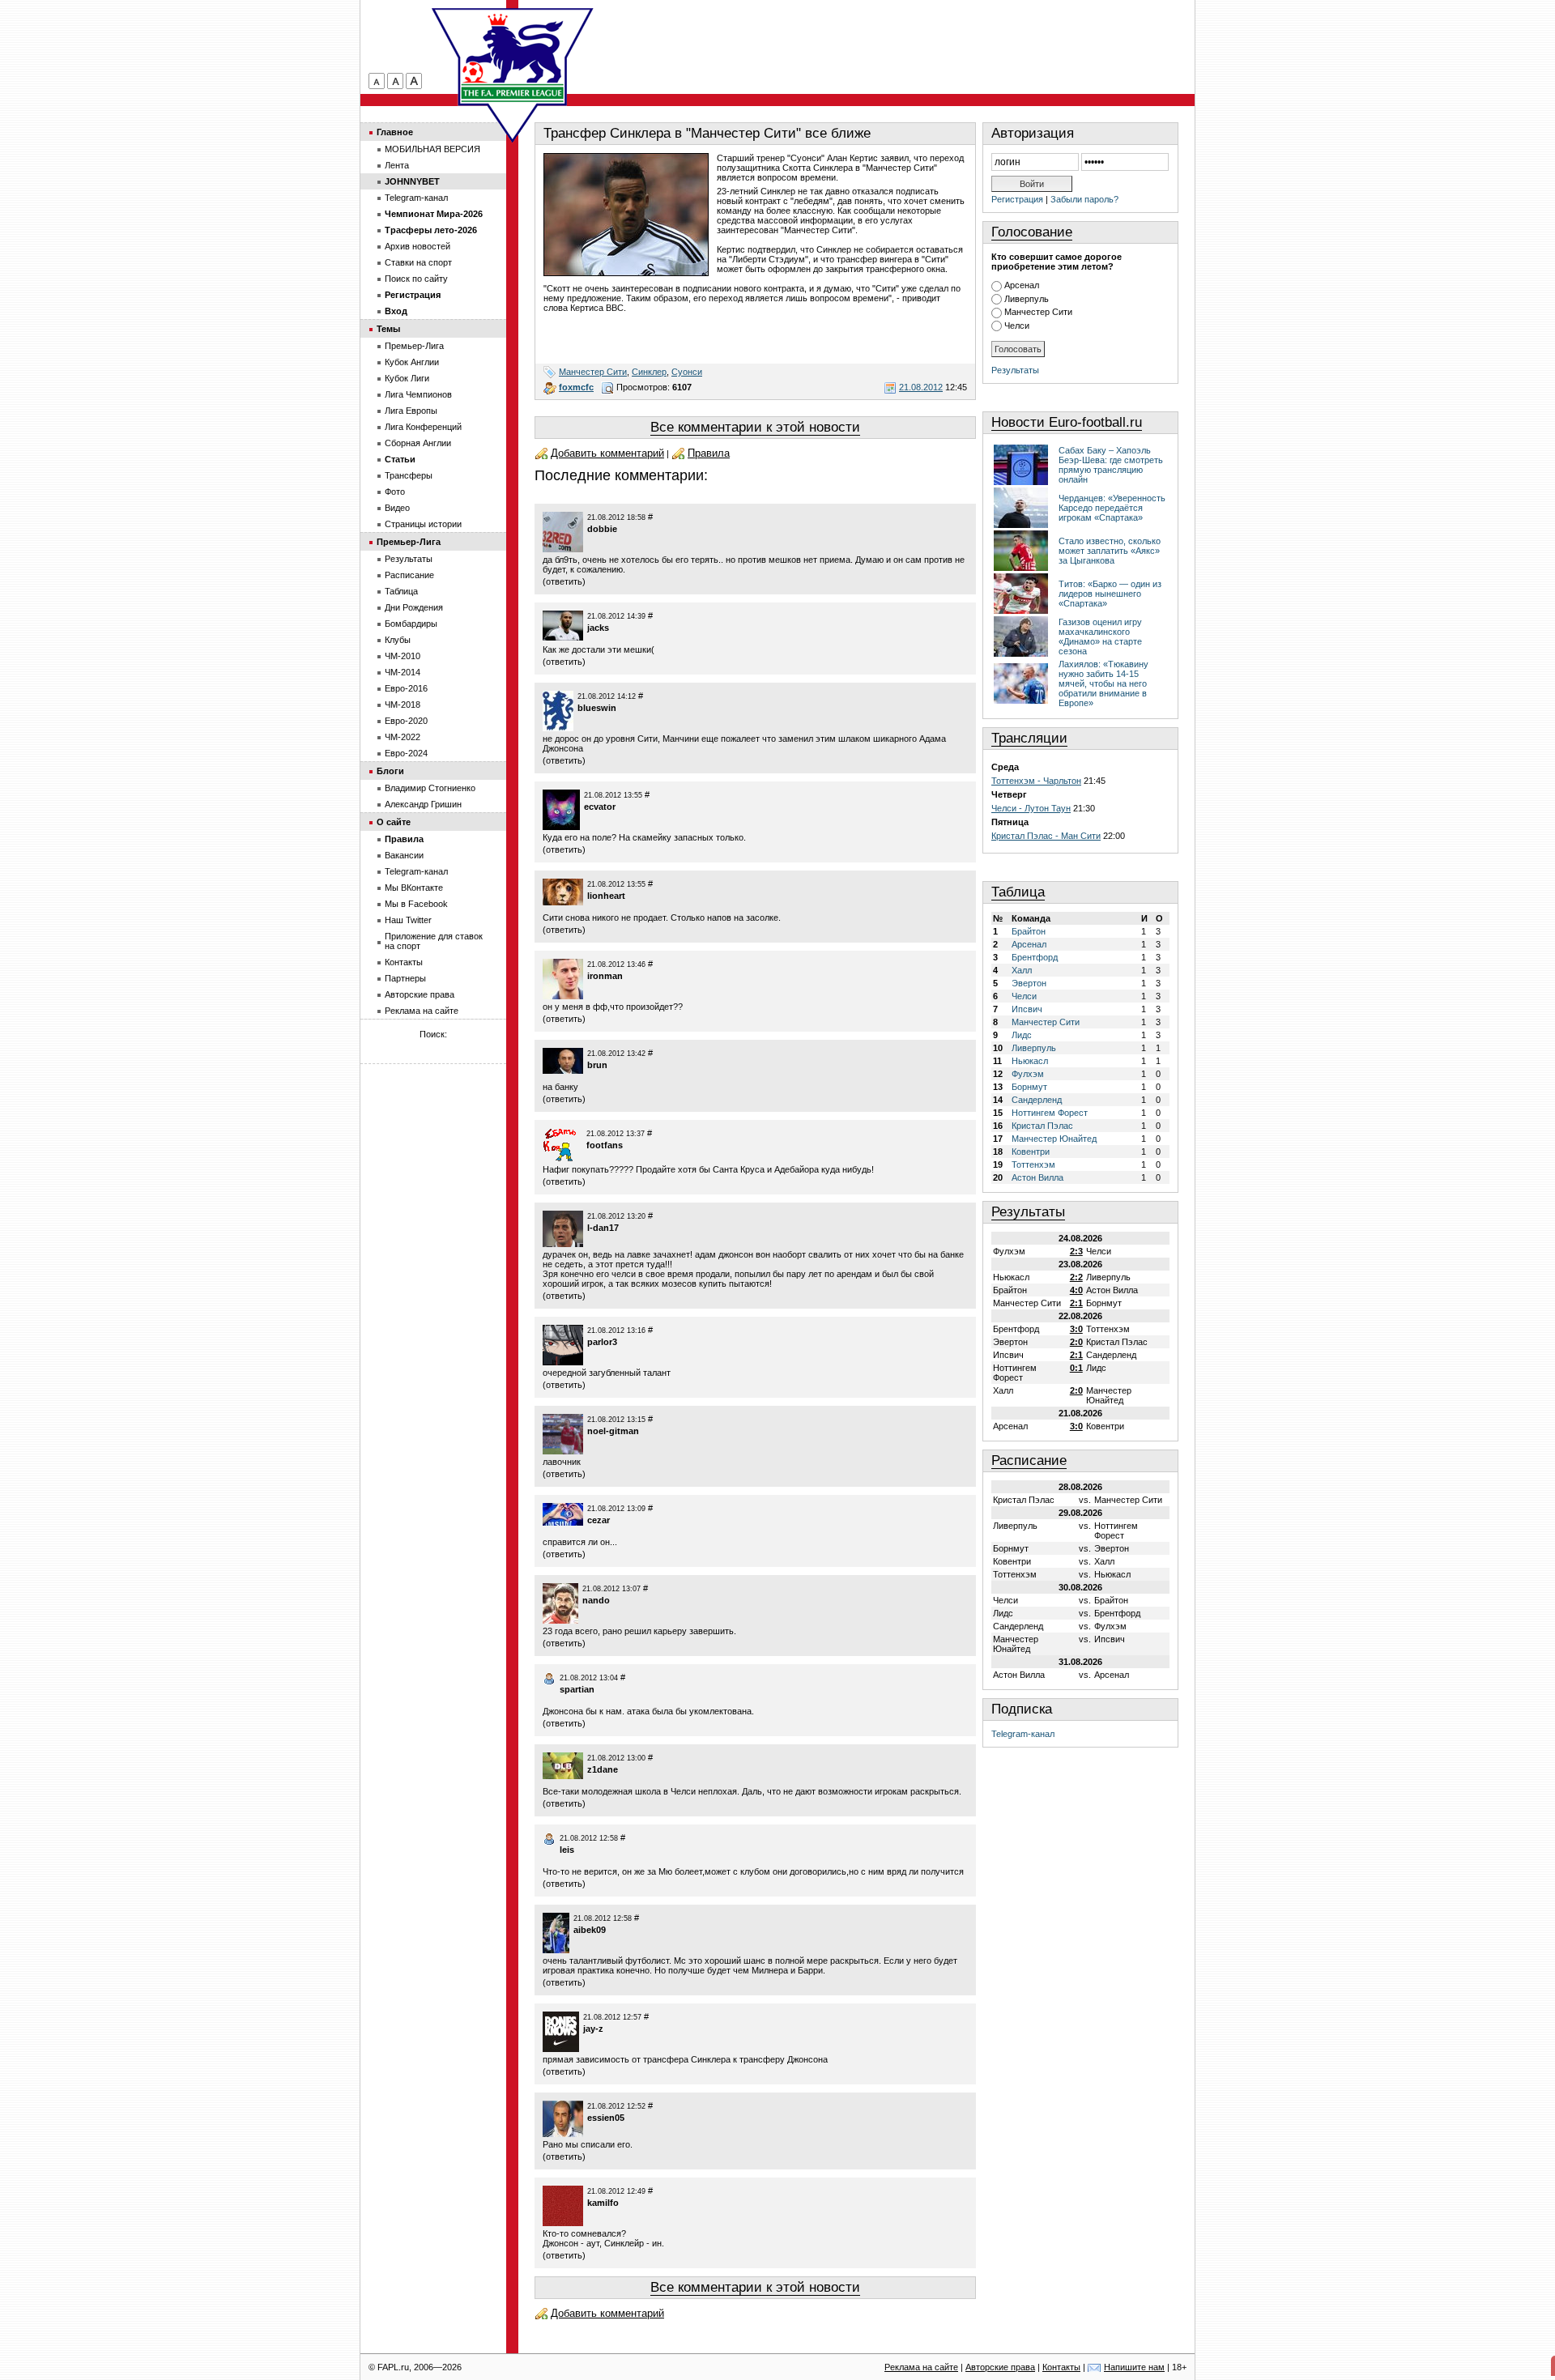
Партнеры (405, 978)
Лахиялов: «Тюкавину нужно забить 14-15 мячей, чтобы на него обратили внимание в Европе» (1103, 683)
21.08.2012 (921, 387)
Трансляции (1029, 738)
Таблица (1018, 892)
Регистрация (1017, 199)
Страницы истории (423, 524)
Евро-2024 (406, 753)
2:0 (1076, 1342)
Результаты (1015, 370)
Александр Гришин (423, 804)
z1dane (603, 1769)
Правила (709, 453)
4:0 (1076, 1290)
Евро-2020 (406, 721)
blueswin (597, 708)
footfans (605, 1145)
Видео (397, 508)
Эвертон (1029, 983)
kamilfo (603, 2203)
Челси (1017, 326)
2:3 (1076, 1251)
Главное (395, 132)
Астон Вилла (1037, 1177)
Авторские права (420, 994)
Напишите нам (1134, 2367)
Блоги (390, 771)
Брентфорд (1035, 957)
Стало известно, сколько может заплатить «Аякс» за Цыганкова (1110, 551)
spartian (577, 1689)
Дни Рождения (414, 607)
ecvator (600, 807)
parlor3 (602, 1342)
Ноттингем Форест (1050, 1113)
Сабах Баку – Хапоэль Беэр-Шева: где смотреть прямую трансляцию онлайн (1111, 465)
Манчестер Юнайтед (1054, 1139)
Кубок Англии (412, 362)
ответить (564, 581)
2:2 (1076, 1277)
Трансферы (409, 475)
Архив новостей (418, 246)
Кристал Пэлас (1042, 1126)
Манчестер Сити (593, 372)
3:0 (1076, 1329)
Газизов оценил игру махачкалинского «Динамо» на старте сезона (1100, 637)
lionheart (606, 896)
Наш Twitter (408, 920)
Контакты (404, 962)
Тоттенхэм (1033, 1164)
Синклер (649, 372)
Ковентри (1031, 1152)
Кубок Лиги (407, 378)
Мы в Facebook (416, 904)
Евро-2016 (406, 688)
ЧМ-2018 (403, 705)
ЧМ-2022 (403, 737)
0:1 (1076, 1368)
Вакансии (404, 855)
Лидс (1022, 1035)
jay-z (593, 2029)
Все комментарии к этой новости (755, 427)
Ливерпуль (1027, 299)
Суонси (687, 372)
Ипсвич (1027, 1009)
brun (597, 1065)
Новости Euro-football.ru (1067, 422)
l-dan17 (603, 1228)
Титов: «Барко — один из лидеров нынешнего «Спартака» (1110, 594)
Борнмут (1029, 1087)
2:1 (1076, 1303)
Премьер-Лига (414, 346)
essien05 (606, 2118)
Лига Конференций (423, 427)
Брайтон (1029, 931)
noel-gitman (613, 1431)
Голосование (1032, 232)
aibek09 (590, 1930)
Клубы (398, 640)
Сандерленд (1037, 1100)
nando (596, 1600)
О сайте (394, 822)
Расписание (1029, 1460)
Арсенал (1022, 285)
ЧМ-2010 (403, 656)
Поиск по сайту (416, 279)
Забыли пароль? (1084, 199)
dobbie (602, 529)
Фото (395, 492)
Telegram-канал (1023, 1734)
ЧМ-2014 (403, 672)
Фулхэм (1028, 1074)
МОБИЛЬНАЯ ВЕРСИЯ (432, 149)
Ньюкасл (1030, 1061)
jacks (598, 628)
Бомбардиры (411, 624)
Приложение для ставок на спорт (434, 941)
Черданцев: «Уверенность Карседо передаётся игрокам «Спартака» (1112, 508)
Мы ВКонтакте (414, 888)
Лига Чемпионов (418, 394)
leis (567, 1850)
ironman (605, 976)
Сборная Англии (418, 443)
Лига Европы (411, 411)
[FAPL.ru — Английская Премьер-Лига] (513, 57)
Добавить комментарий (607, 453)
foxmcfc (576, 387)
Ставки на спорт (418, 262)
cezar (599, 1520)
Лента (397, 165)
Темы (388, 329)
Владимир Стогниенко (430, 788)
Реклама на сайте (422, 1011)
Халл (1022, 970)
